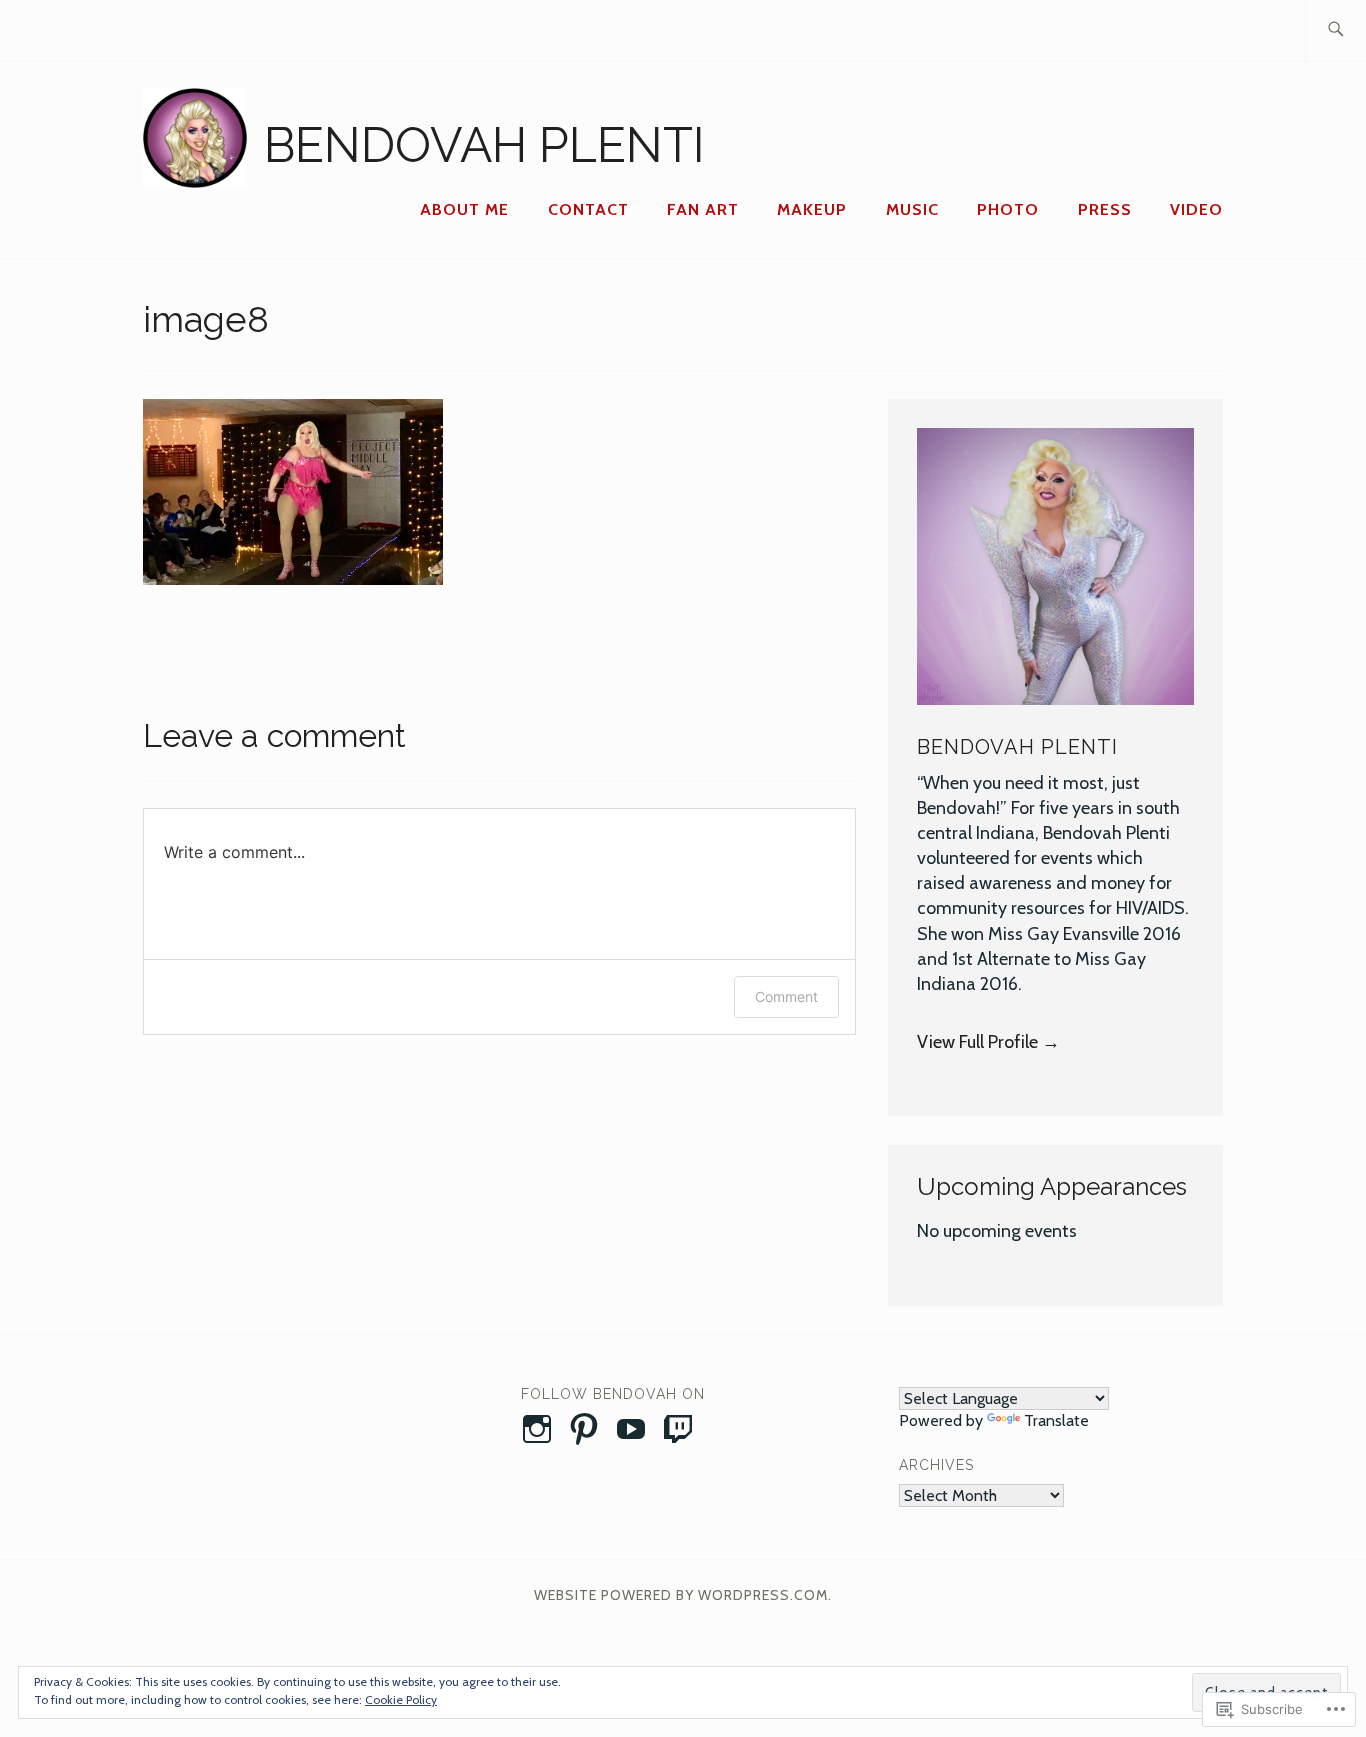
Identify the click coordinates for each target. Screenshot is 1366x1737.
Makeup (812, 209)
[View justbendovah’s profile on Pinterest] (587, 1429)
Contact (588, 209)
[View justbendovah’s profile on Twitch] (681, 1429)
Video (1196, 209)
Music (912, 209)
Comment (786, 996)
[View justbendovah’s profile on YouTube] (634, 1429)
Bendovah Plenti (484, 145)
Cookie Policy (401, 1699)
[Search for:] (1335, 30)
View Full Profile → (988, 1042)
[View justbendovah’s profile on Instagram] (540, 1429)
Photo (1008, 209)
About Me (464, 209)
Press (1105, 209)
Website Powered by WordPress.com (681, 1595)
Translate (1056, 1420)
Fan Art (703, 209)
